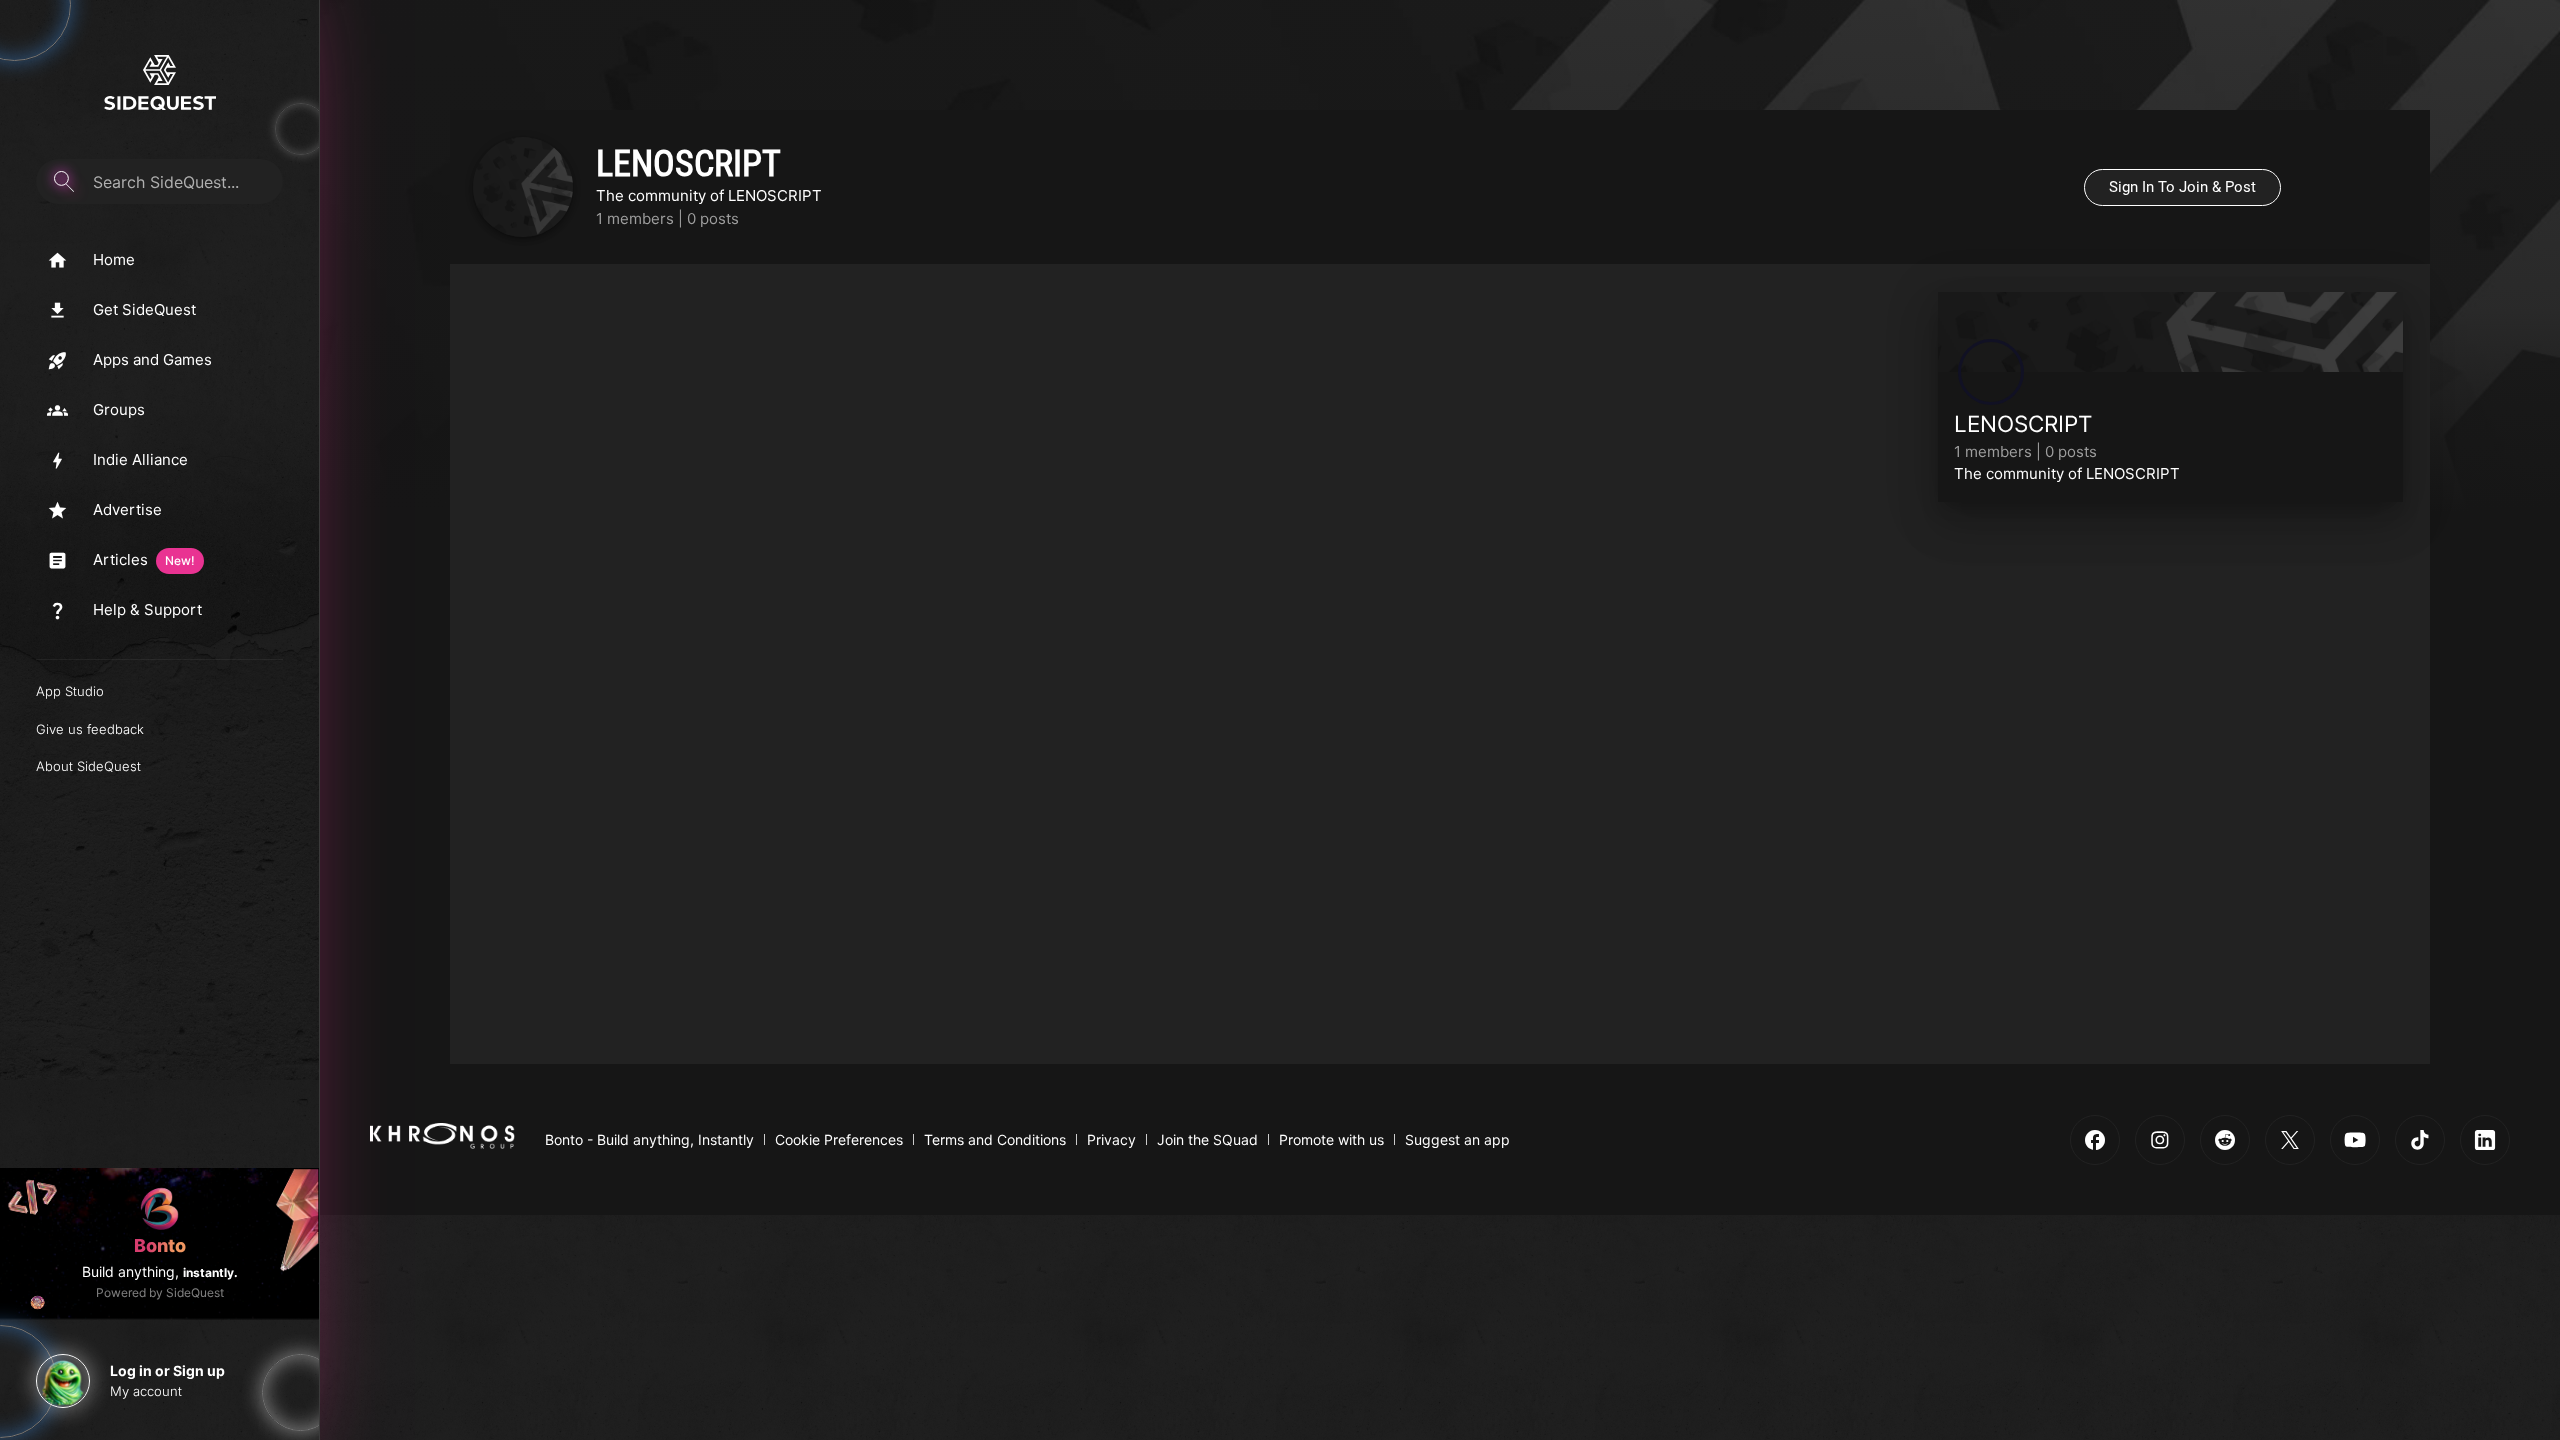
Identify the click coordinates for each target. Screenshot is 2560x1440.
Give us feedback (90, 729)
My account (146, 1391)
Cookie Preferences (839, 1139)
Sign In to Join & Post (2182, 187)
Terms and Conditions (995, 1139)
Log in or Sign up (167, 1370)
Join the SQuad (1207, 1139)
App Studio (70, 691)
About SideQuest (88, 766)
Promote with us (1331, 1139)
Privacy (1111, 1139)
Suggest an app (1457, 1139)
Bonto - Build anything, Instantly (649, 1139)
